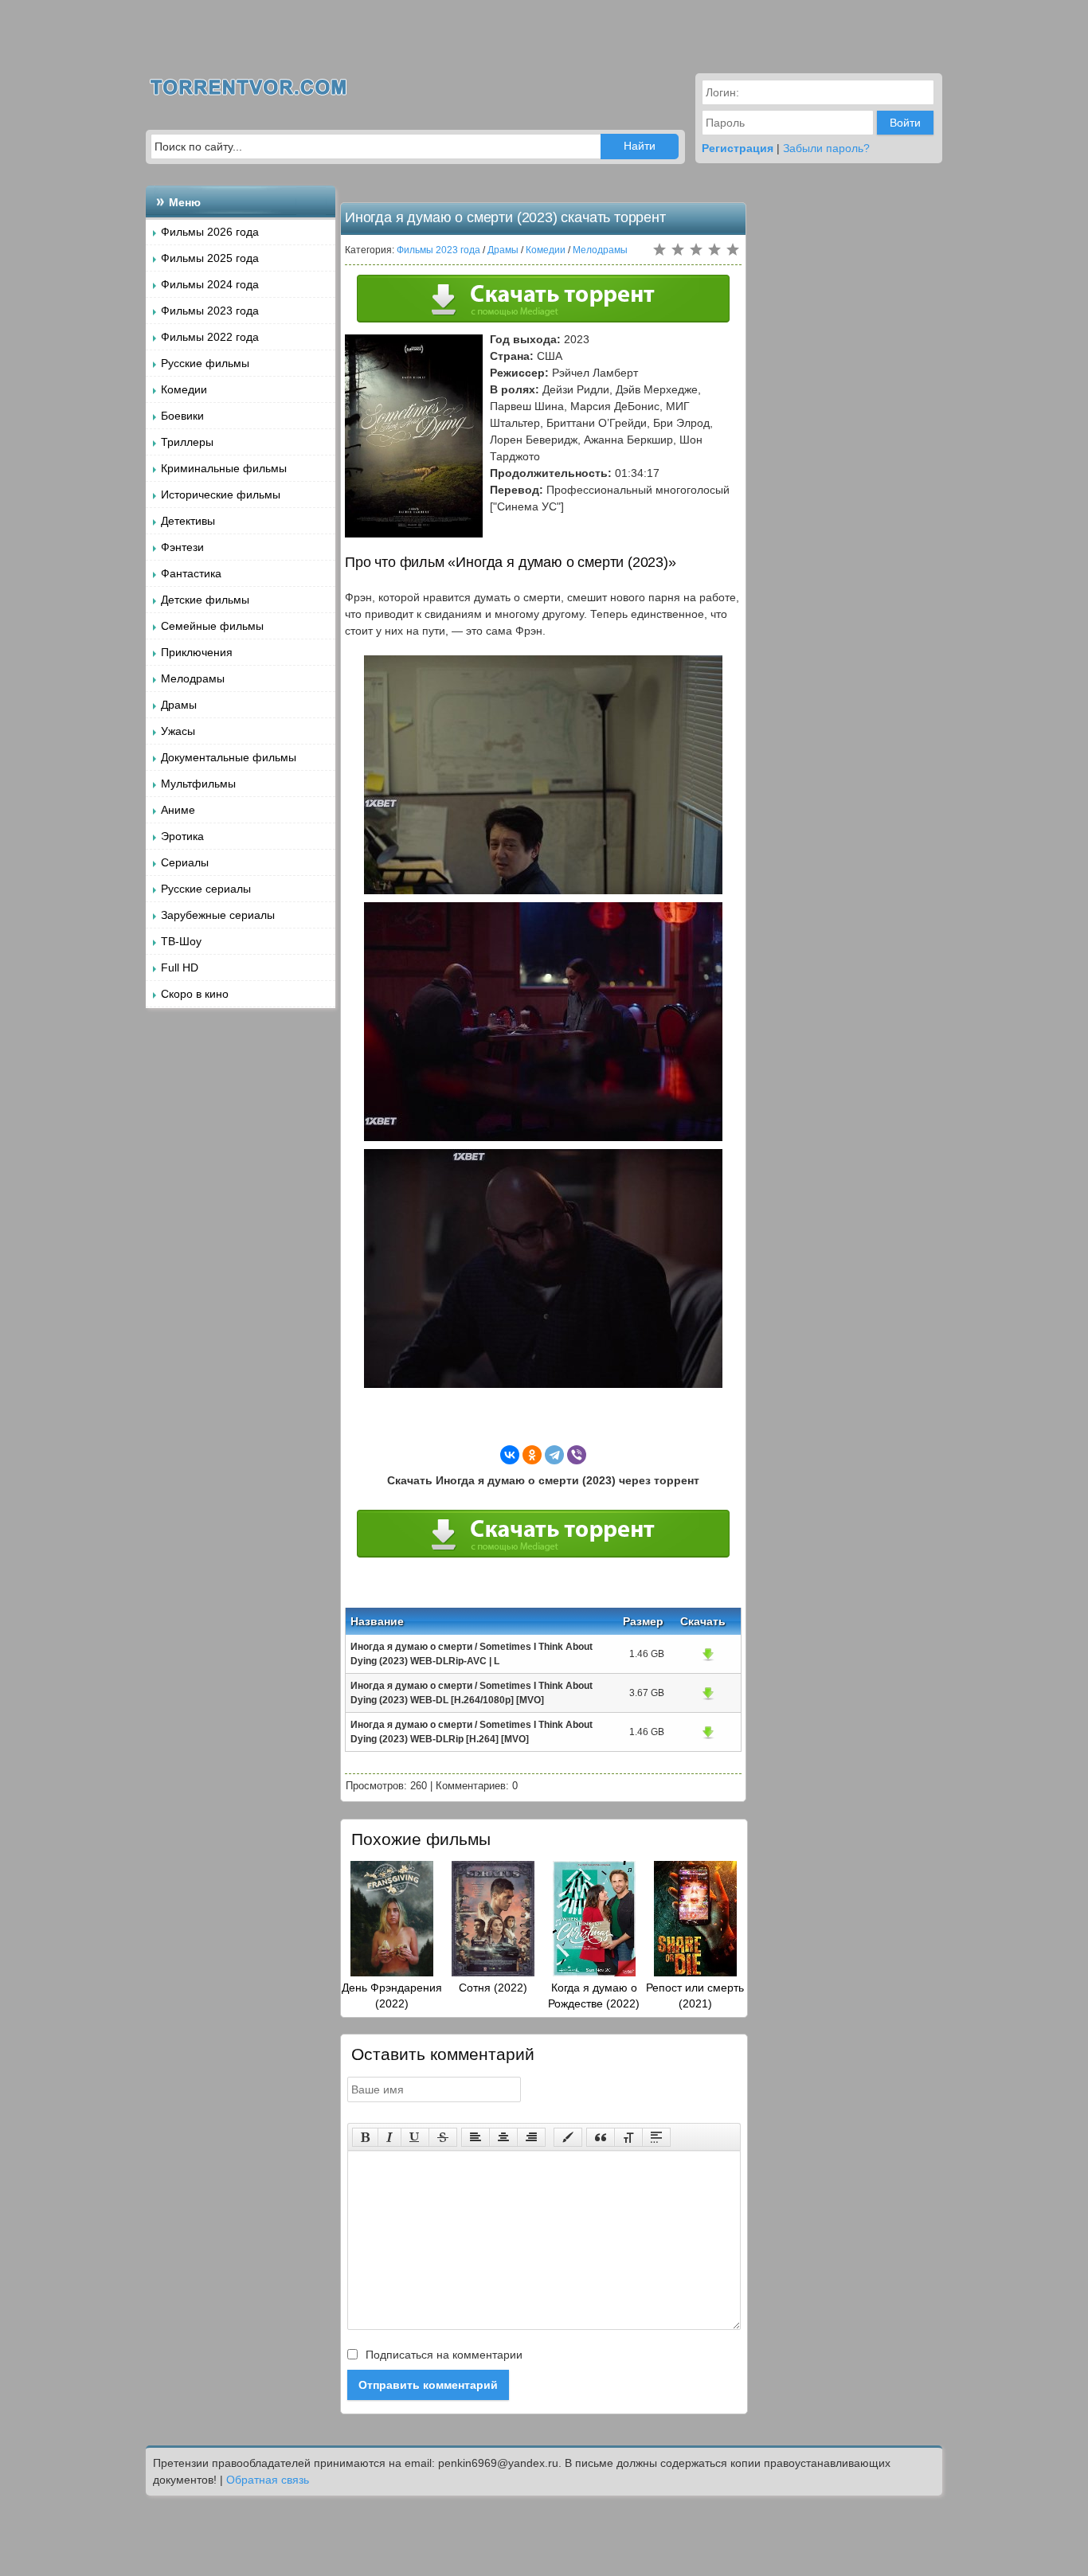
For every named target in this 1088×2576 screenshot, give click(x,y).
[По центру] (503, 2137)
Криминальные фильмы (224, 468)
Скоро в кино (195, 994)
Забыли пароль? (826, 148)
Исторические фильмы (221, 494)
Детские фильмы (205, 600)
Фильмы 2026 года (210, 232)
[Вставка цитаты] (601, 2137)
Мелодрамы (193, 678)
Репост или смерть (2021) (695, 1996)
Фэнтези (182, 547)
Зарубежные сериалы (218, 915)
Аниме (178, 810)
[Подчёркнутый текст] (415, 2137)
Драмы (179, 705)
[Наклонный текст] (389, 2137)
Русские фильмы (205, 363)
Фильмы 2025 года (210, 258)
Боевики (182, 416)
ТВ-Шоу (181, 941)
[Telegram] (554, 1455)
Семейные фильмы (212, 626)
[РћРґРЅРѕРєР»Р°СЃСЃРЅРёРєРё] (532, 1455)
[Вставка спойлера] (656, 2137)
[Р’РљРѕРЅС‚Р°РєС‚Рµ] (510, 1455)
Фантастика (191, 573)
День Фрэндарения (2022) (392, 1996)
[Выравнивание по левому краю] (476, 2137)
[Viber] (577, 1455)
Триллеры (187, 442)
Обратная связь (268, 2480)
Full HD (180, 967)
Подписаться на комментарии (442, 2355)
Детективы (188, 521)
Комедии (184, 389)
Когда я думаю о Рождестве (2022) (594, 1996)
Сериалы (185, 862)
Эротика (182, 836)
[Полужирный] (365, 2137)
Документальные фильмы (229, 757)
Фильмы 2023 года (210, 311)
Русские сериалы (206, 889)
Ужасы (178, 731)
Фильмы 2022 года (210, 337)
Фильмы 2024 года (210, 284)
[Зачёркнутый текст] (443, 2137)
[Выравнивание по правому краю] (531, 2137)
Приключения (197, 652)
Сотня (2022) (493, 1988)
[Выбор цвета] (568, 2137)
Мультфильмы (198, 784)
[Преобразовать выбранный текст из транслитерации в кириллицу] (628, 2137)
